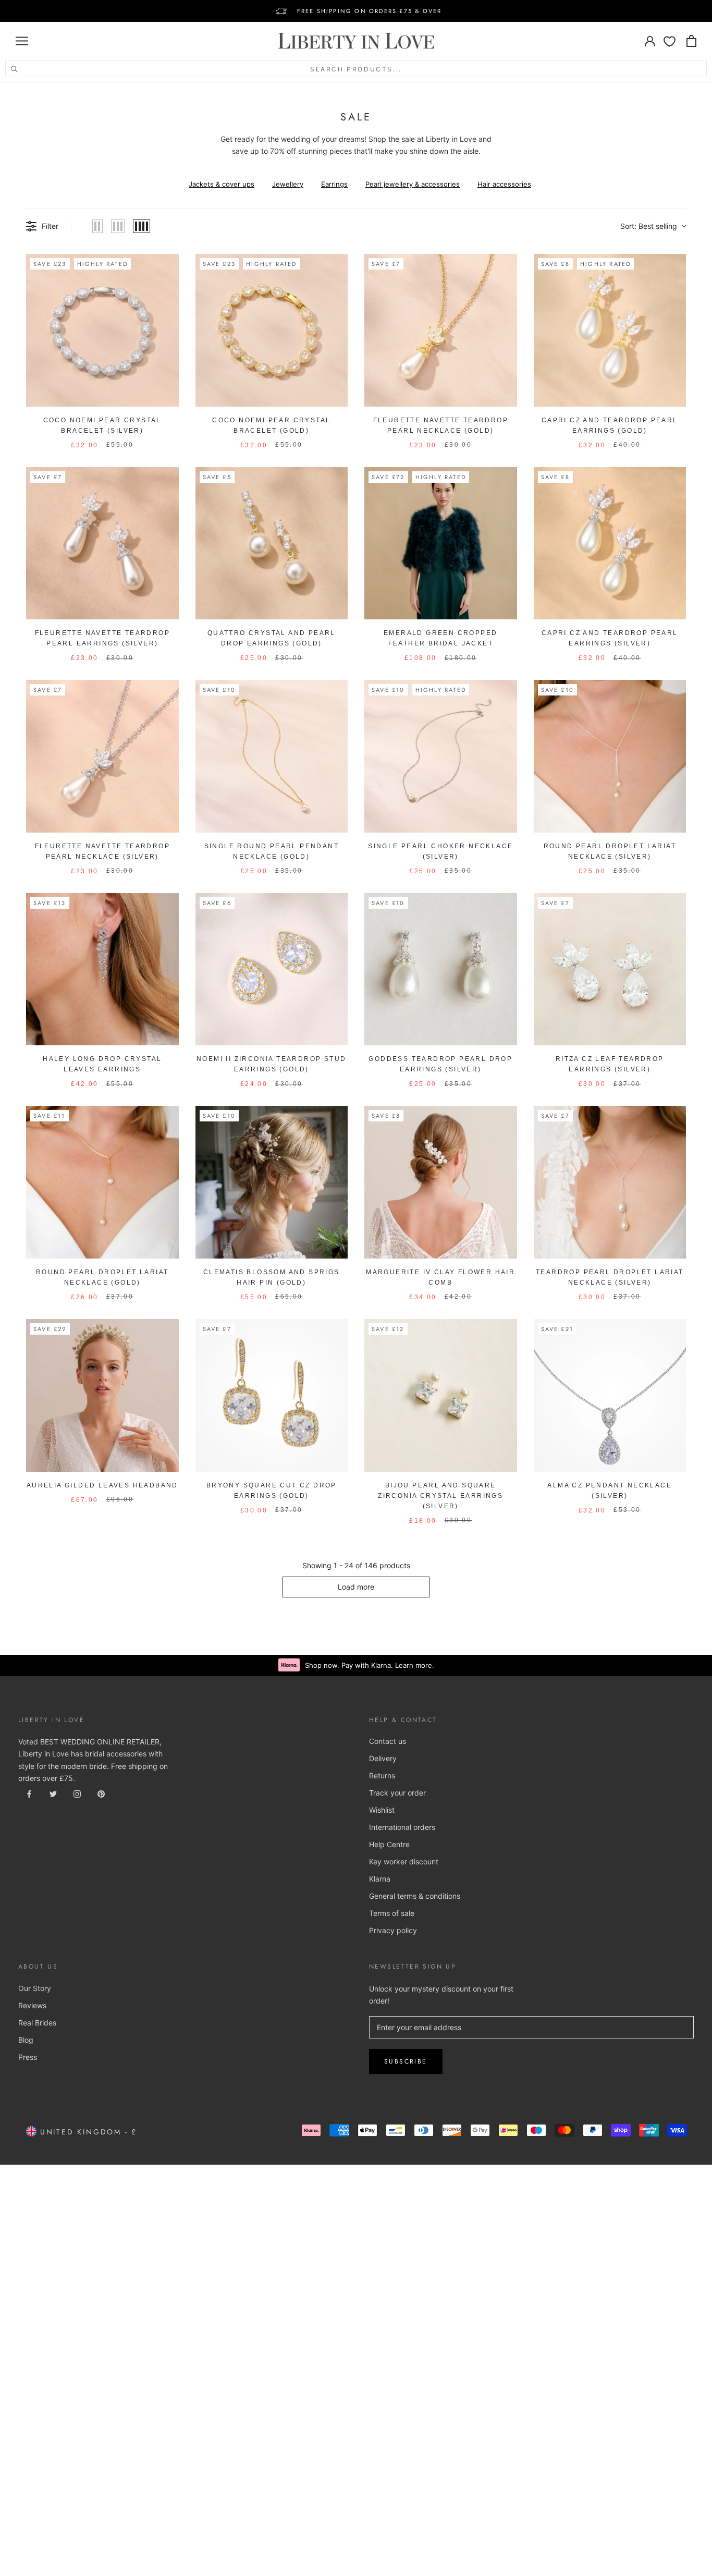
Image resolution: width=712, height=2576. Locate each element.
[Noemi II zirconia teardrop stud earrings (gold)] (272, 969)
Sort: (649, 226)
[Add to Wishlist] (166, 266)
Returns (382, 1775)
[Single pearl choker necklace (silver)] (441, 756)
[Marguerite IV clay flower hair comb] (441, 1182)
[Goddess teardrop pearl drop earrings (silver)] (441, 969)
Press (28, 2057)
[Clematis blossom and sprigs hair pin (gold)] (272, 1182)
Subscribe (406, 2061)
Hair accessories (504, 184)
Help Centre (389, 1844)
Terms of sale (392, 1913)
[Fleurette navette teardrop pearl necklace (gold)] (441, 330)
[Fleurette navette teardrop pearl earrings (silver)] (102, 544)
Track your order (397, 1793)
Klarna (380, 1879)
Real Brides (37, 2023)
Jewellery (288, 184)
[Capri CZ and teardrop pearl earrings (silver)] (610, 544)
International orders (402, 1827)
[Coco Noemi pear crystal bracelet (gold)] (272, 330)
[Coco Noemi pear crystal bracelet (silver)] (102, 330)
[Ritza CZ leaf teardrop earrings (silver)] (610, 969)
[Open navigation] (22, 41)
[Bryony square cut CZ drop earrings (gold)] (272, 1395)
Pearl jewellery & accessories (413, 184)
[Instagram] (77, 1793)
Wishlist (382, 1810)
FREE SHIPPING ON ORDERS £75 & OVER (370, 11)
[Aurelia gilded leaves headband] (102, 1395)
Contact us (388, 1741)
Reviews (32, 2005)
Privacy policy (393, 1930)
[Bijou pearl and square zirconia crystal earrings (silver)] (441, 1395)
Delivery (383, 1758)
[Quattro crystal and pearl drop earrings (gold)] (272, 544)
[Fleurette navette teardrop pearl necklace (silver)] (102, 756)
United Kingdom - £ (87, 2132)
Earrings (334, 184)
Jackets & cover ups (222, 184)
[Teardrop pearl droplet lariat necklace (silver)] (610, 1182)
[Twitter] (53, 1793)
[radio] (97, 226)
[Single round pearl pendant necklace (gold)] (272, 756)
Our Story (35, 1988)
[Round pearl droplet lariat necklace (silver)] (610, 756)
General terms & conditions (415, 1896)
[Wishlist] (670, 41)
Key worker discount (404, 1861)
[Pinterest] (101, 1793)
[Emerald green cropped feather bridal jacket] (441, 544)
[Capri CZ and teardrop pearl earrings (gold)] (610, 330)
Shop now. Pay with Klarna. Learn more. (370, 1665)
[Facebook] (29, 1793)
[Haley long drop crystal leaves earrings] (102, 969)
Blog (26, 2040)
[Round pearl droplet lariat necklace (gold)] (102, 1182)
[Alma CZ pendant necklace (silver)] (610, 1395)
